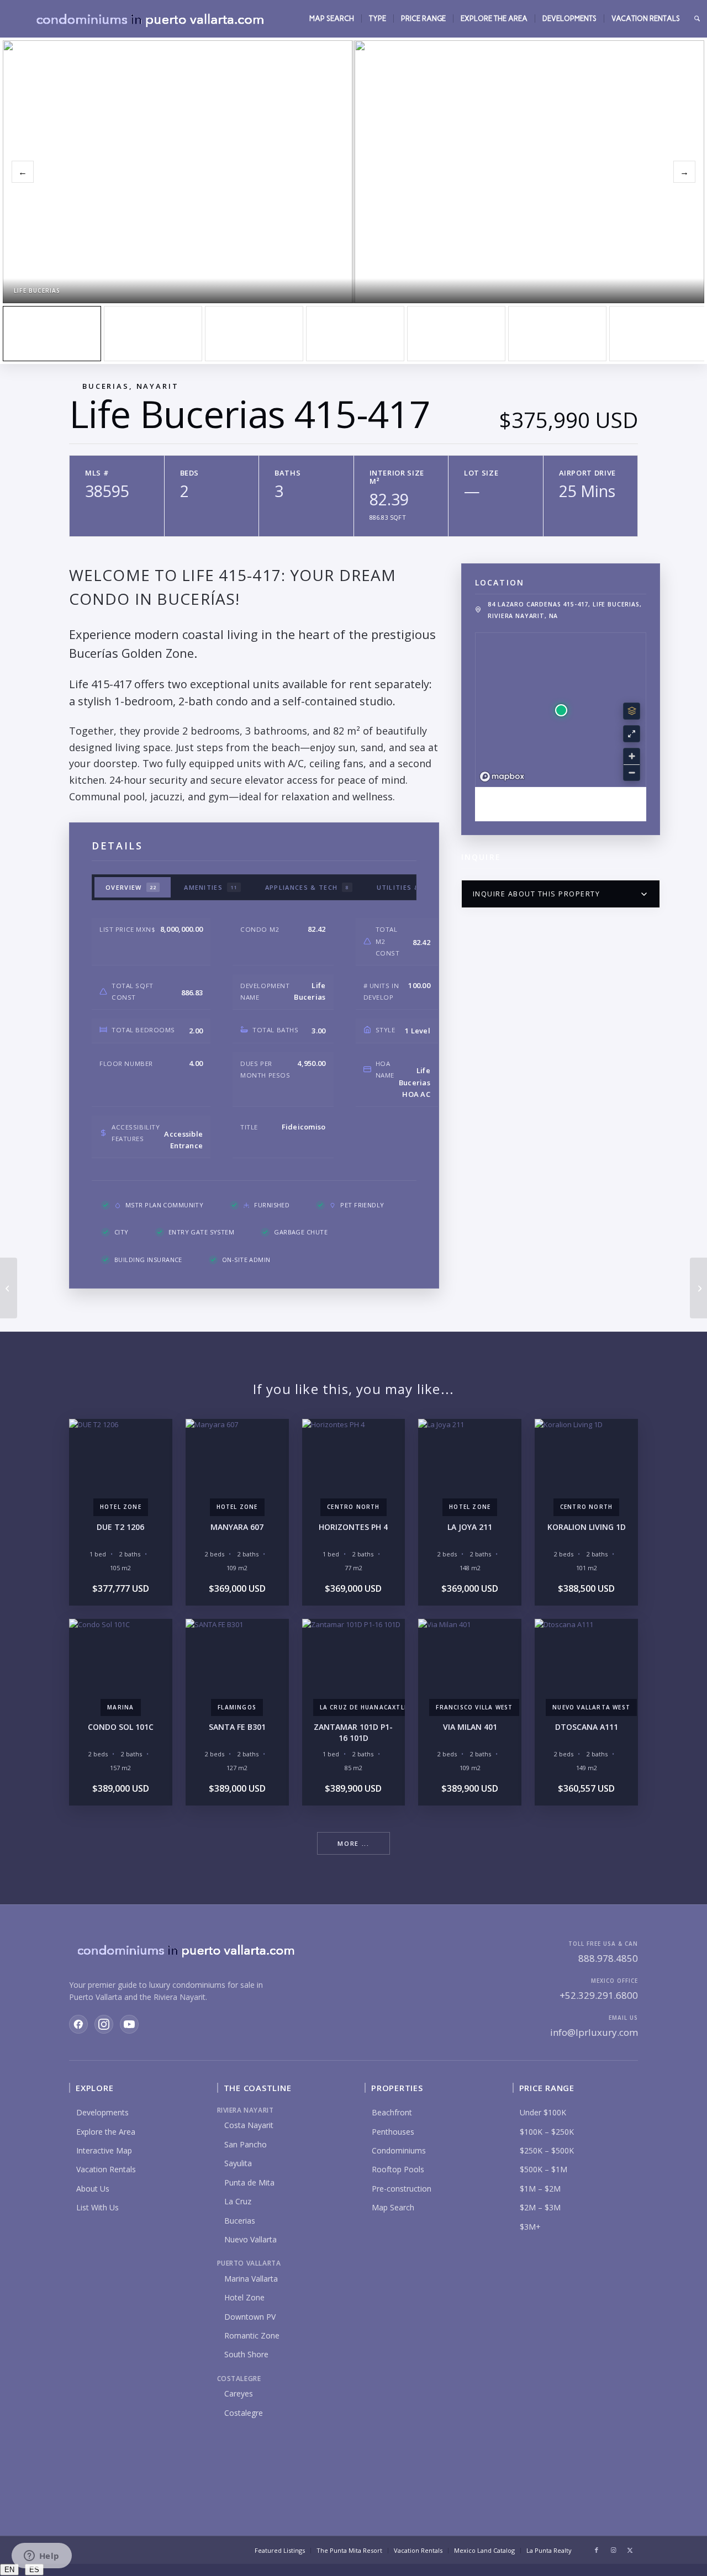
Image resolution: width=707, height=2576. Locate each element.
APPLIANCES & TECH (307, 887)
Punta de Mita (249, 2182)
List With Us (97, 2207)
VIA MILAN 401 (470, 1727)
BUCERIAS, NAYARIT (131, 386)
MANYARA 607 (237, 1527)
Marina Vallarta (251, 2279)
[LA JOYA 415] (9, 1288)
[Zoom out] (632, 772)
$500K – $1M (544, 2169)
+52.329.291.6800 (599, 1995)
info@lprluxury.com (594, 2032)
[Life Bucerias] (52, 334)
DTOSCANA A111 (587, 1727)
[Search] (697, 19)
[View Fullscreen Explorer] (632, 734)
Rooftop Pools (398, 2169)
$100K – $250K (547, 2132)
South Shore (246, 2354)
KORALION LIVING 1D (587, 1527)
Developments (102, 2112)
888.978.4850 (608, 1958)
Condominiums (399, 2150)
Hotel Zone (244, 2297)
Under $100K (543, 2112)
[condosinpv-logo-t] (149, 19)
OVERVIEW (131, 887)
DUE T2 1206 (120, 1527)
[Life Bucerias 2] (153, 334)
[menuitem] (332, 19)
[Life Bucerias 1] (254, 334)
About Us (93, 2189)
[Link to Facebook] (597, 2550)
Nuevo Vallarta (250, 2239)
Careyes (239, 2393)
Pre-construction (402, 2189)
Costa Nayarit (249, 2125)
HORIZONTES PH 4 (353, 1527)
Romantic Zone (252, 2335)
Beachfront (392, 2112)
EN (9, 2570)
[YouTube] (129, 2024)
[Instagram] (104, 2024)
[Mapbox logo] (502, 777)
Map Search (393, 2207)
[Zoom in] (632, 756)
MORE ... (353, 1843)
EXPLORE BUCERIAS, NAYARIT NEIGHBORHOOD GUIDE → (561, 804)
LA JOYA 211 (470, 1527)
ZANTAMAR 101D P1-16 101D (353, 1732)
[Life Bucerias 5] (456, 334)
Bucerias (240, 2221)
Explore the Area (106, 2132)
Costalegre (244, 2413)
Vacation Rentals (106, 2169)
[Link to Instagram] (613, 2550)
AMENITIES (211, 887)
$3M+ (530, 2227)
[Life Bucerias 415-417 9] (557, 334)
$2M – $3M (540, 2207)
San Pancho (246, 2144)
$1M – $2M (540, 2189)
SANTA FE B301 (237, 1727)
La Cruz (238, 2201)
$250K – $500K (547, 2150)
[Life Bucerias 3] (355, 334)
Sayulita (238, 2163)
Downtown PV (250, 2317)
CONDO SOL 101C (121, 1727)
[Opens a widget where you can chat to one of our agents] (41, 2557)
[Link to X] (630, 2550)
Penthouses (393, 2132)
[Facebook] (78, 2024)
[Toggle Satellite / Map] (632, 711)
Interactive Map (104, 2150)
